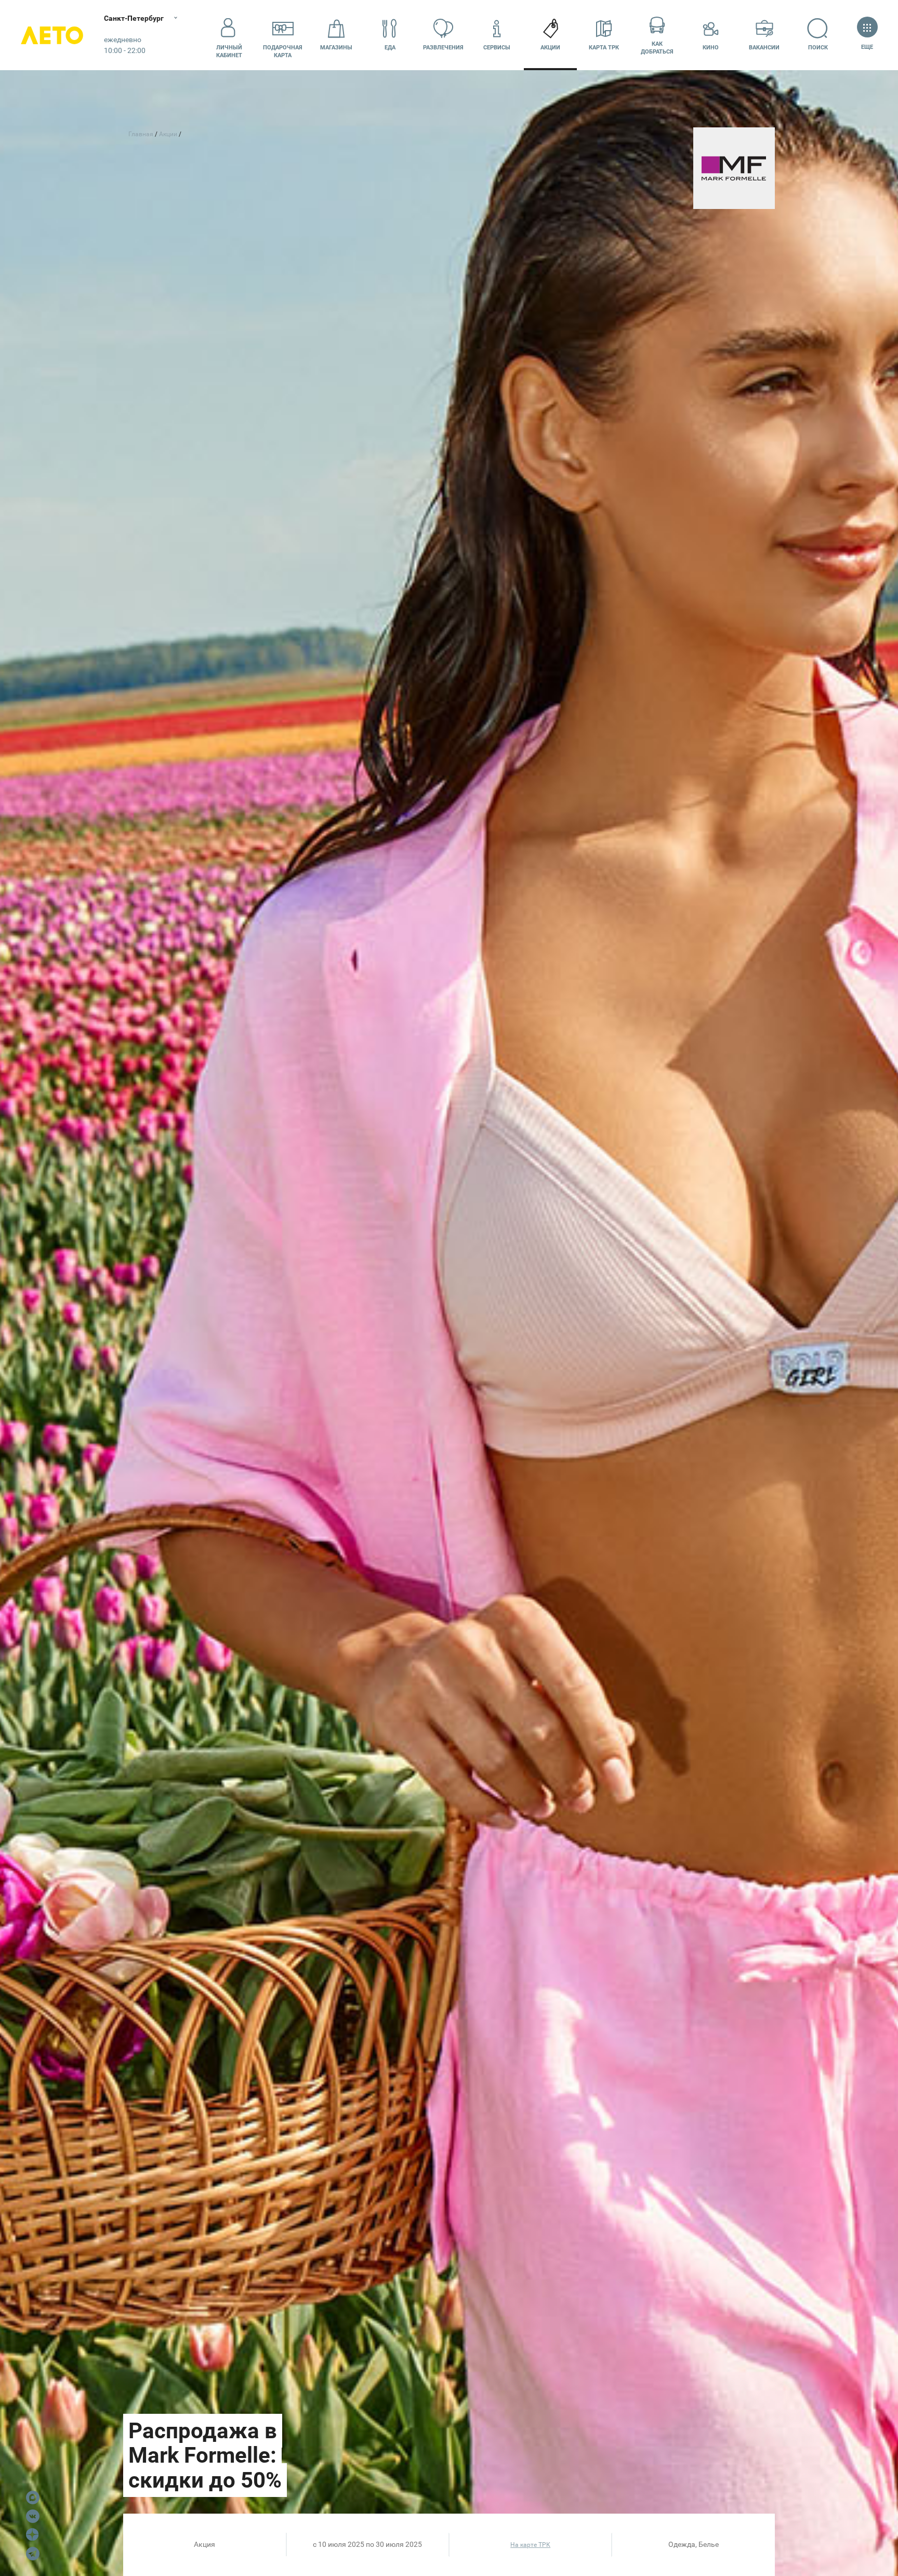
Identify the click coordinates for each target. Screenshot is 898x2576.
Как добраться (657, 48)
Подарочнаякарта (283, 51)
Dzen (33, 2535)
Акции (550, 48)
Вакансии (764, 48)
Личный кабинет (229, 51)
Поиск (818, 48)
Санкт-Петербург (134, 18)
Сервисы (497, 48)
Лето (52, 35)
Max (33, 2497)
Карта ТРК (604, 48)
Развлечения (443, 48)
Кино (711, 48)
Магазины (336, 48)
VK (33, 2516)
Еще (867, 47)
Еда (390, 48)
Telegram (33, 2554)
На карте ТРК (530, 2545)
